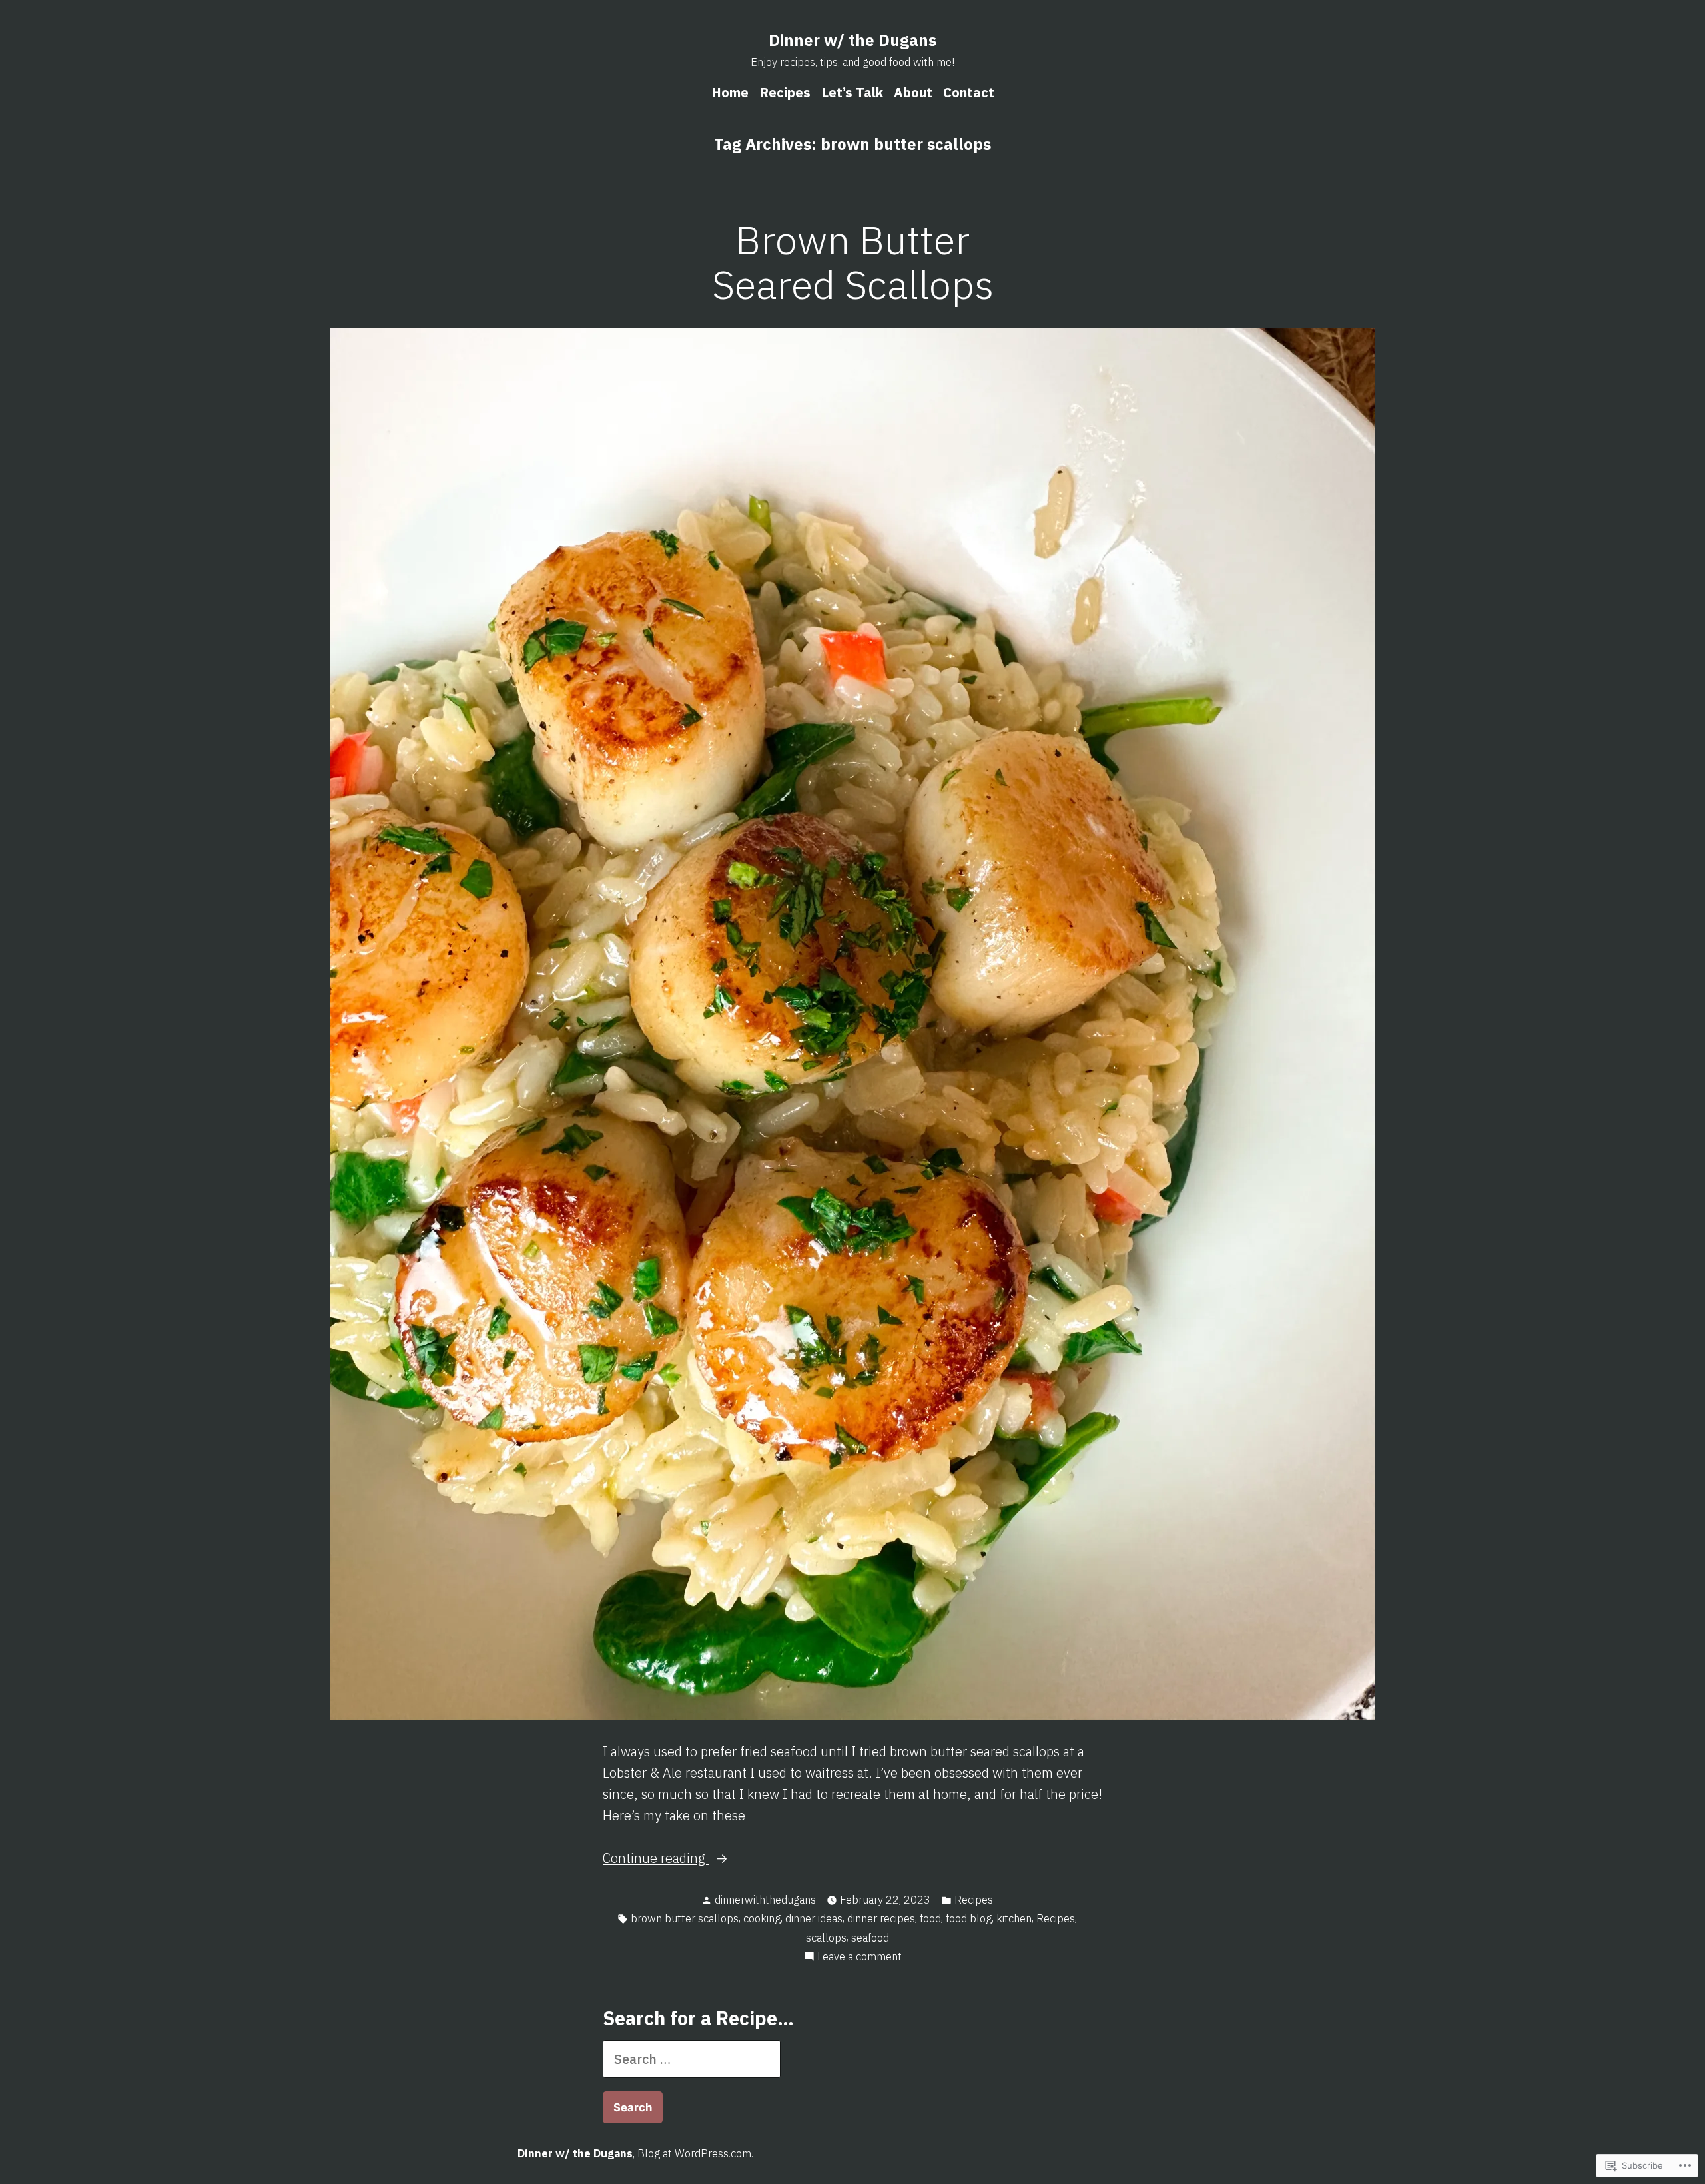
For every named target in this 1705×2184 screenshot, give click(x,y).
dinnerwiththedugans (765, 1900)
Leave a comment (859, 1957)
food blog (969, 1918)
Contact (969, 92)
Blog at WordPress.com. (695, 2153)
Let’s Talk (852, 92)
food (930, 1918)
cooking (762, 1918)
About (913, 92)
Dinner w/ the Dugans (852, 40)
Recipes (785, 92)
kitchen (1014, 1918)
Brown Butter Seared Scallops (853, 262)
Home (730, 92)
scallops (826, 1938)
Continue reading (656, 1859)
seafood (870, 1938)
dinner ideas (814, 1918)
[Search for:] (692, 2059)
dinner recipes (881, 1918)
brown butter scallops (685, 1918)
